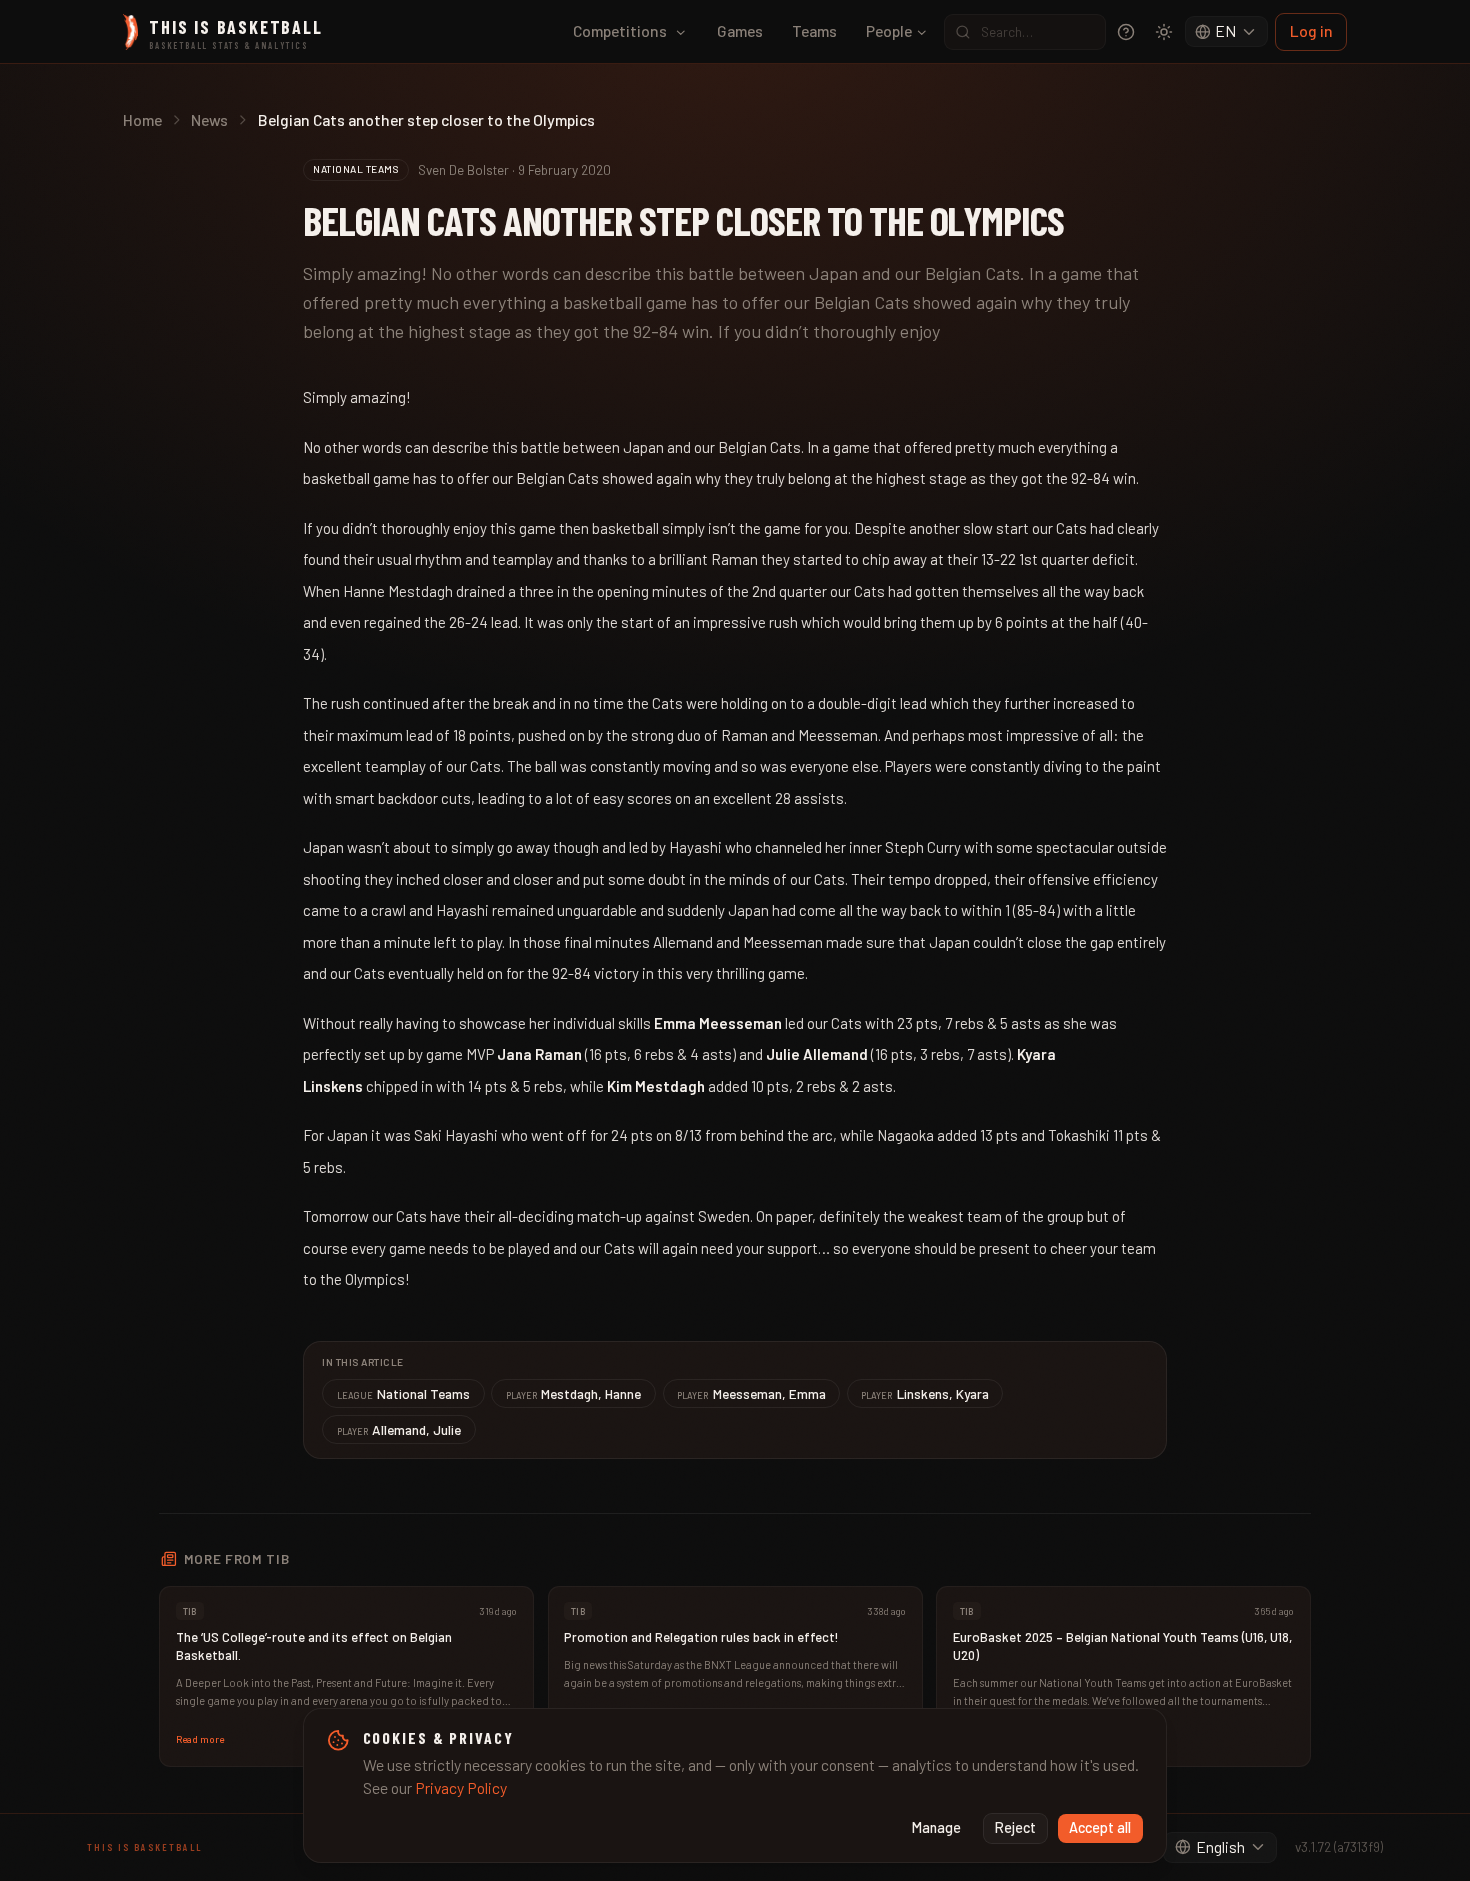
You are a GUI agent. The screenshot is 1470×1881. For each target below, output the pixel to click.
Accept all (1100, 1827)
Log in (1311, 30)
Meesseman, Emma (751, 1393)
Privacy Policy (461, 1787)
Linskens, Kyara (925, 1393)
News (209, 119)
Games (740, 30)
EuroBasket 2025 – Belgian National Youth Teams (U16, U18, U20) (1122, 1646)
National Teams (404, 1393)
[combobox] (1227, 32)
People (889, 30)
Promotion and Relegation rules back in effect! (701, 1637)
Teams (814, 30)
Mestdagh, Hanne (574, 1393)
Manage (936, 1827)
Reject (1015, 1827)
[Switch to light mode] (1164, 32)
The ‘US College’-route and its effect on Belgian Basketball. (314, 1646)
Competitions (620, 30)
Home (142, 119)
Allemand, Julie (399, 1429)
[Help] (1126, 32)
